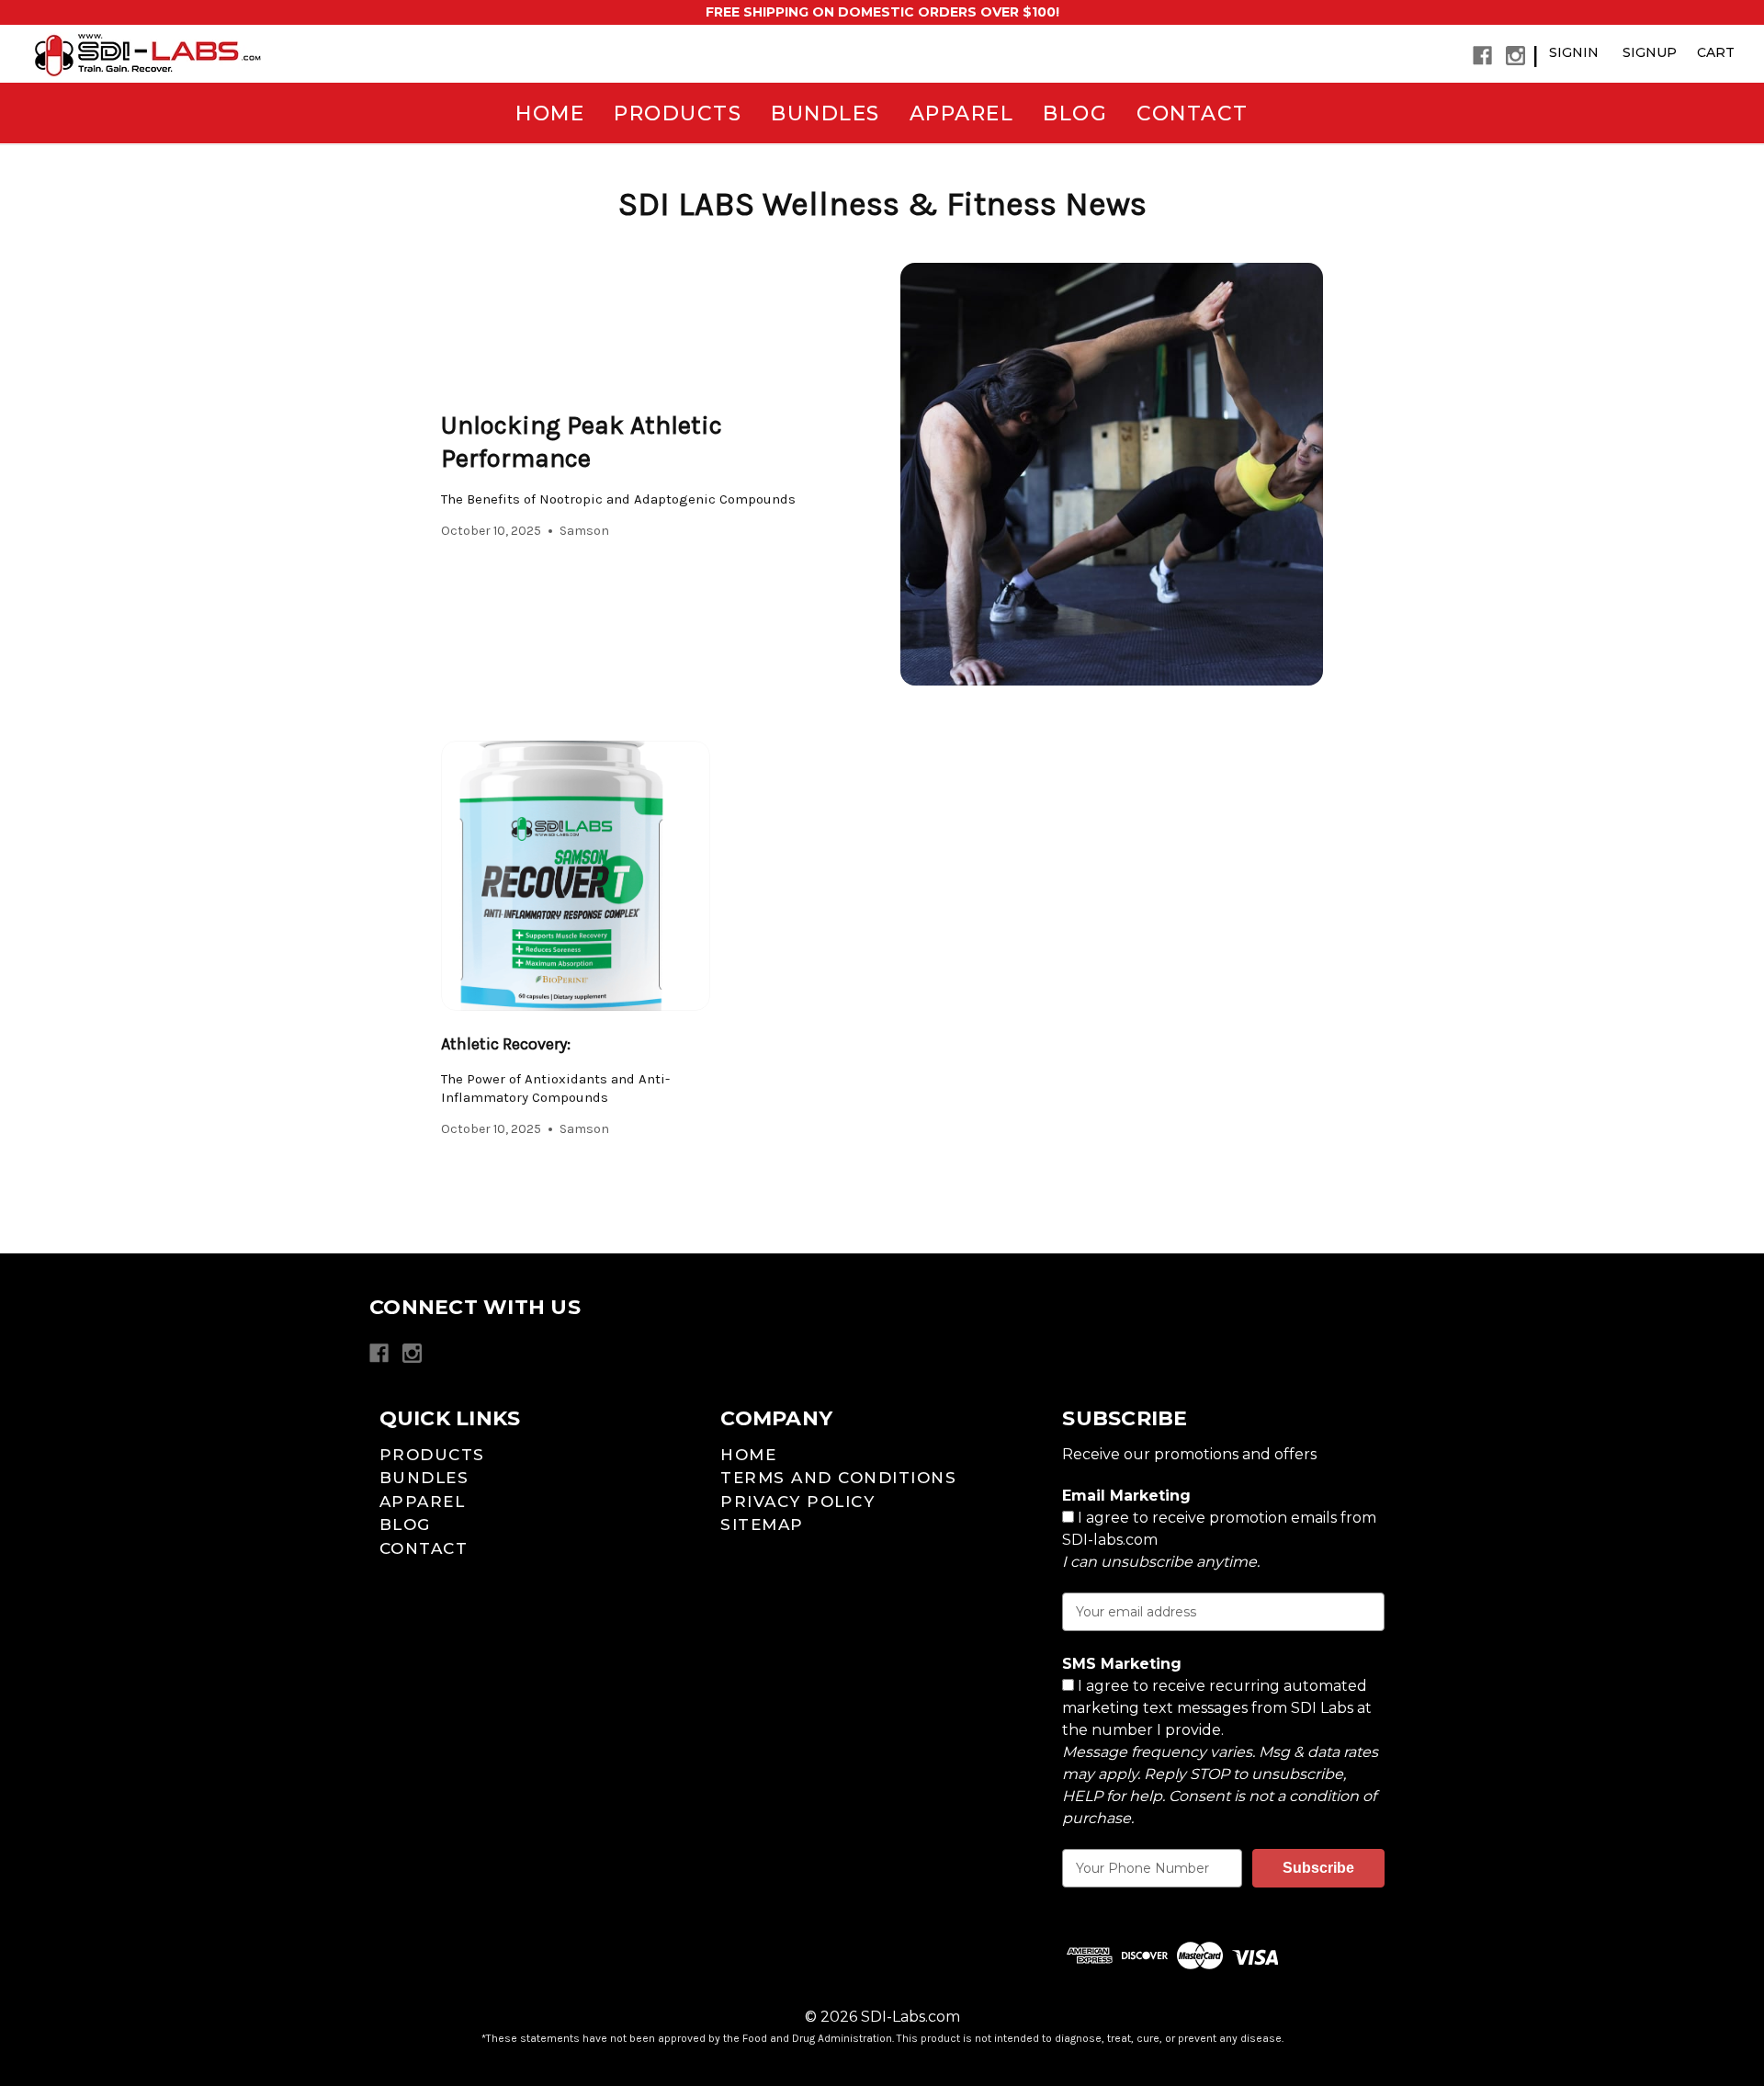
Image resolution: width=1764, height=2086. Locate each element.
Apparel (962, 113)
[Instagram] (1515, 56)
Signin (1574, 52)
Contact (1193, 113)
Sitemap (762, 1525)
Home (550, 113)
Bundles (825, 113)
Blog (1075, 113)
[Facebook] (1482, 56)
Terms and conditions (838, 1478)
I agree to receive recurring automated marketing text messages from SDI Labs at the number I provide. (1220, 1752)
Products (678, 113)
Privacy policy (797, 1502)
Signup (1650, 52)
